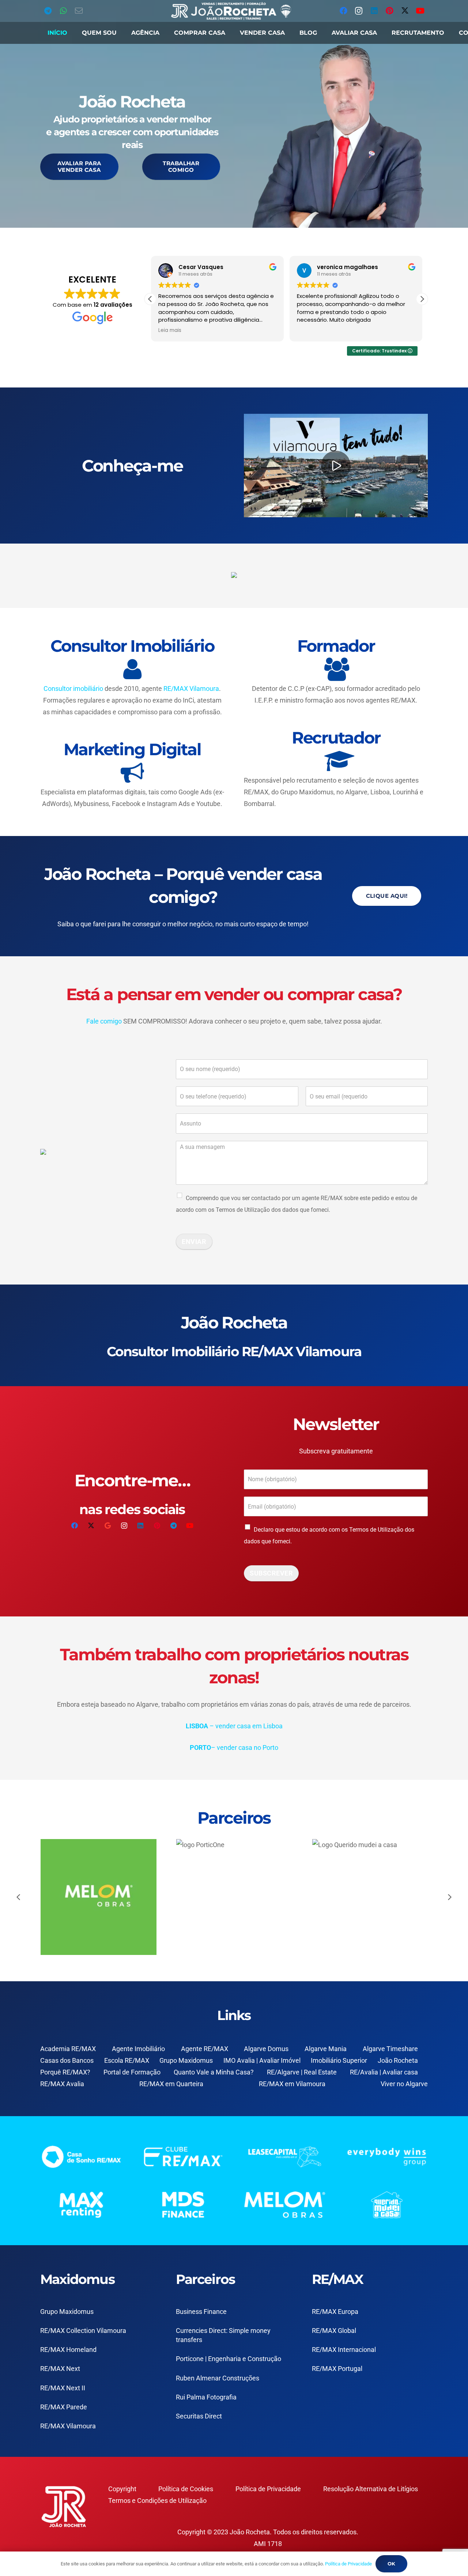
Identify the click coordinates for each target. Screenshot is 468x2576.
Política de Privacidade (268, 2489)
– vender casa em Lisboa (234, 1726)
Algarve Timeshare (390, 2049)
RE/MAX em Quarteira (171, 2084)
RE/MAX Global (334, 2331)
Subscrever (271, 1573)
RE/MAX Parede (64, 2407)
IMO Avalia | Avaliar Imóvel (262, 2060)
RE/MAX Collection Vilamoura (83, 2331)
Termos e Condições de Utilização (157, 2501)
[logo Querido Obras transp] (387, 2205)
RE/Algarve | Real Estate (302, 2072)
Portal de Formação (132, 2072)
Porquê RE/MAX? (65, 2072)
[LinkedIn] (374, 11)
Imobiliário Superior (339, 2060)
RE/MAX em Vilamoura (292, 2084)
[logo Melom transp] (285, 2205)
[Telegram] (48, 11)
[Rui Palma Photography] (376, 1897)
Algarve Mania (326, 2049)
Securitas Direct (199, 2416)
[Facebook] (343, 11)
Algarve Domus (266, 2049)
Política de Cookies (186, 2489)
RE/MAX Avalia (62, 2084)
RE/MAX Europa (335, 2312)
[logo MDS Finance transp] (183, 2205)
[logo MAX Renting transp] (81, 2205)
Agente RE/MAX (205, 2049)
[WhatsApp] (63, 11)
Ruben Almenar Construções (218, 2378)
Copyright (122, 2489)
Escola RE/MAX (127, 2060)
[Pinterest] (389, 11)
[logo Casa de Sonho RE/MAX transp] (81, 2157)
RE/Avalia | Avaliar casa (384, 2072)
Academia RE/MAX (68, 2049)
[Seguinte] (449, 1897)
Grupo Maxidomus (186, 2060)
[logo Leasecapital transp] (285, 2157)
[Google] (108, 1526)
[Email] (79, 11)
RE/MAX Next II (63, 2388)
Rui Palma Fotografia (206, 2397)
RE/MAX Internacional (344, 2350)
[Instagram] (359, 11)
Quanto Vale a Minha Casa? (214, 2072)
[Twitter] (405, 11)
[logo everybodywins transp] (387, 2157)
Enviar (194, 1242)
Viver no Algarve (404, 2084)
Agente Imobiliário (138, 2049)
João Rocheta (398, 2060)
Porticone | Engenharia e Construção (229, 2359)
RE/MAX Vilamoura (191, 689)
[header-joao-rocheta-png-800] (231, 11)
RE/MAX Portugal (337, 2369)
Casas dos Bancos (67, 2060)
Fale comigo (104, 1021)
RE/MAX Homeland (68, 2350)
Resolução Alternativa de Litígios (371, 2489)
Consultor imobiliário (73, 689)
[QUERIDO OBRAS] (105, 1897)
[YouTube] (420, 11)
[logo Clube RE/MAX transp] (183, 2157)
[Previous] (19, 1897)
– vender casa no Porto (234, 1747)
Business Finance (201, 2312)
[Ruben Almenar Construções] (240, 1897)
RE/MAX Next (60, 2369)
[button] (422, 299)
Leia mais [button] (169, 330)
